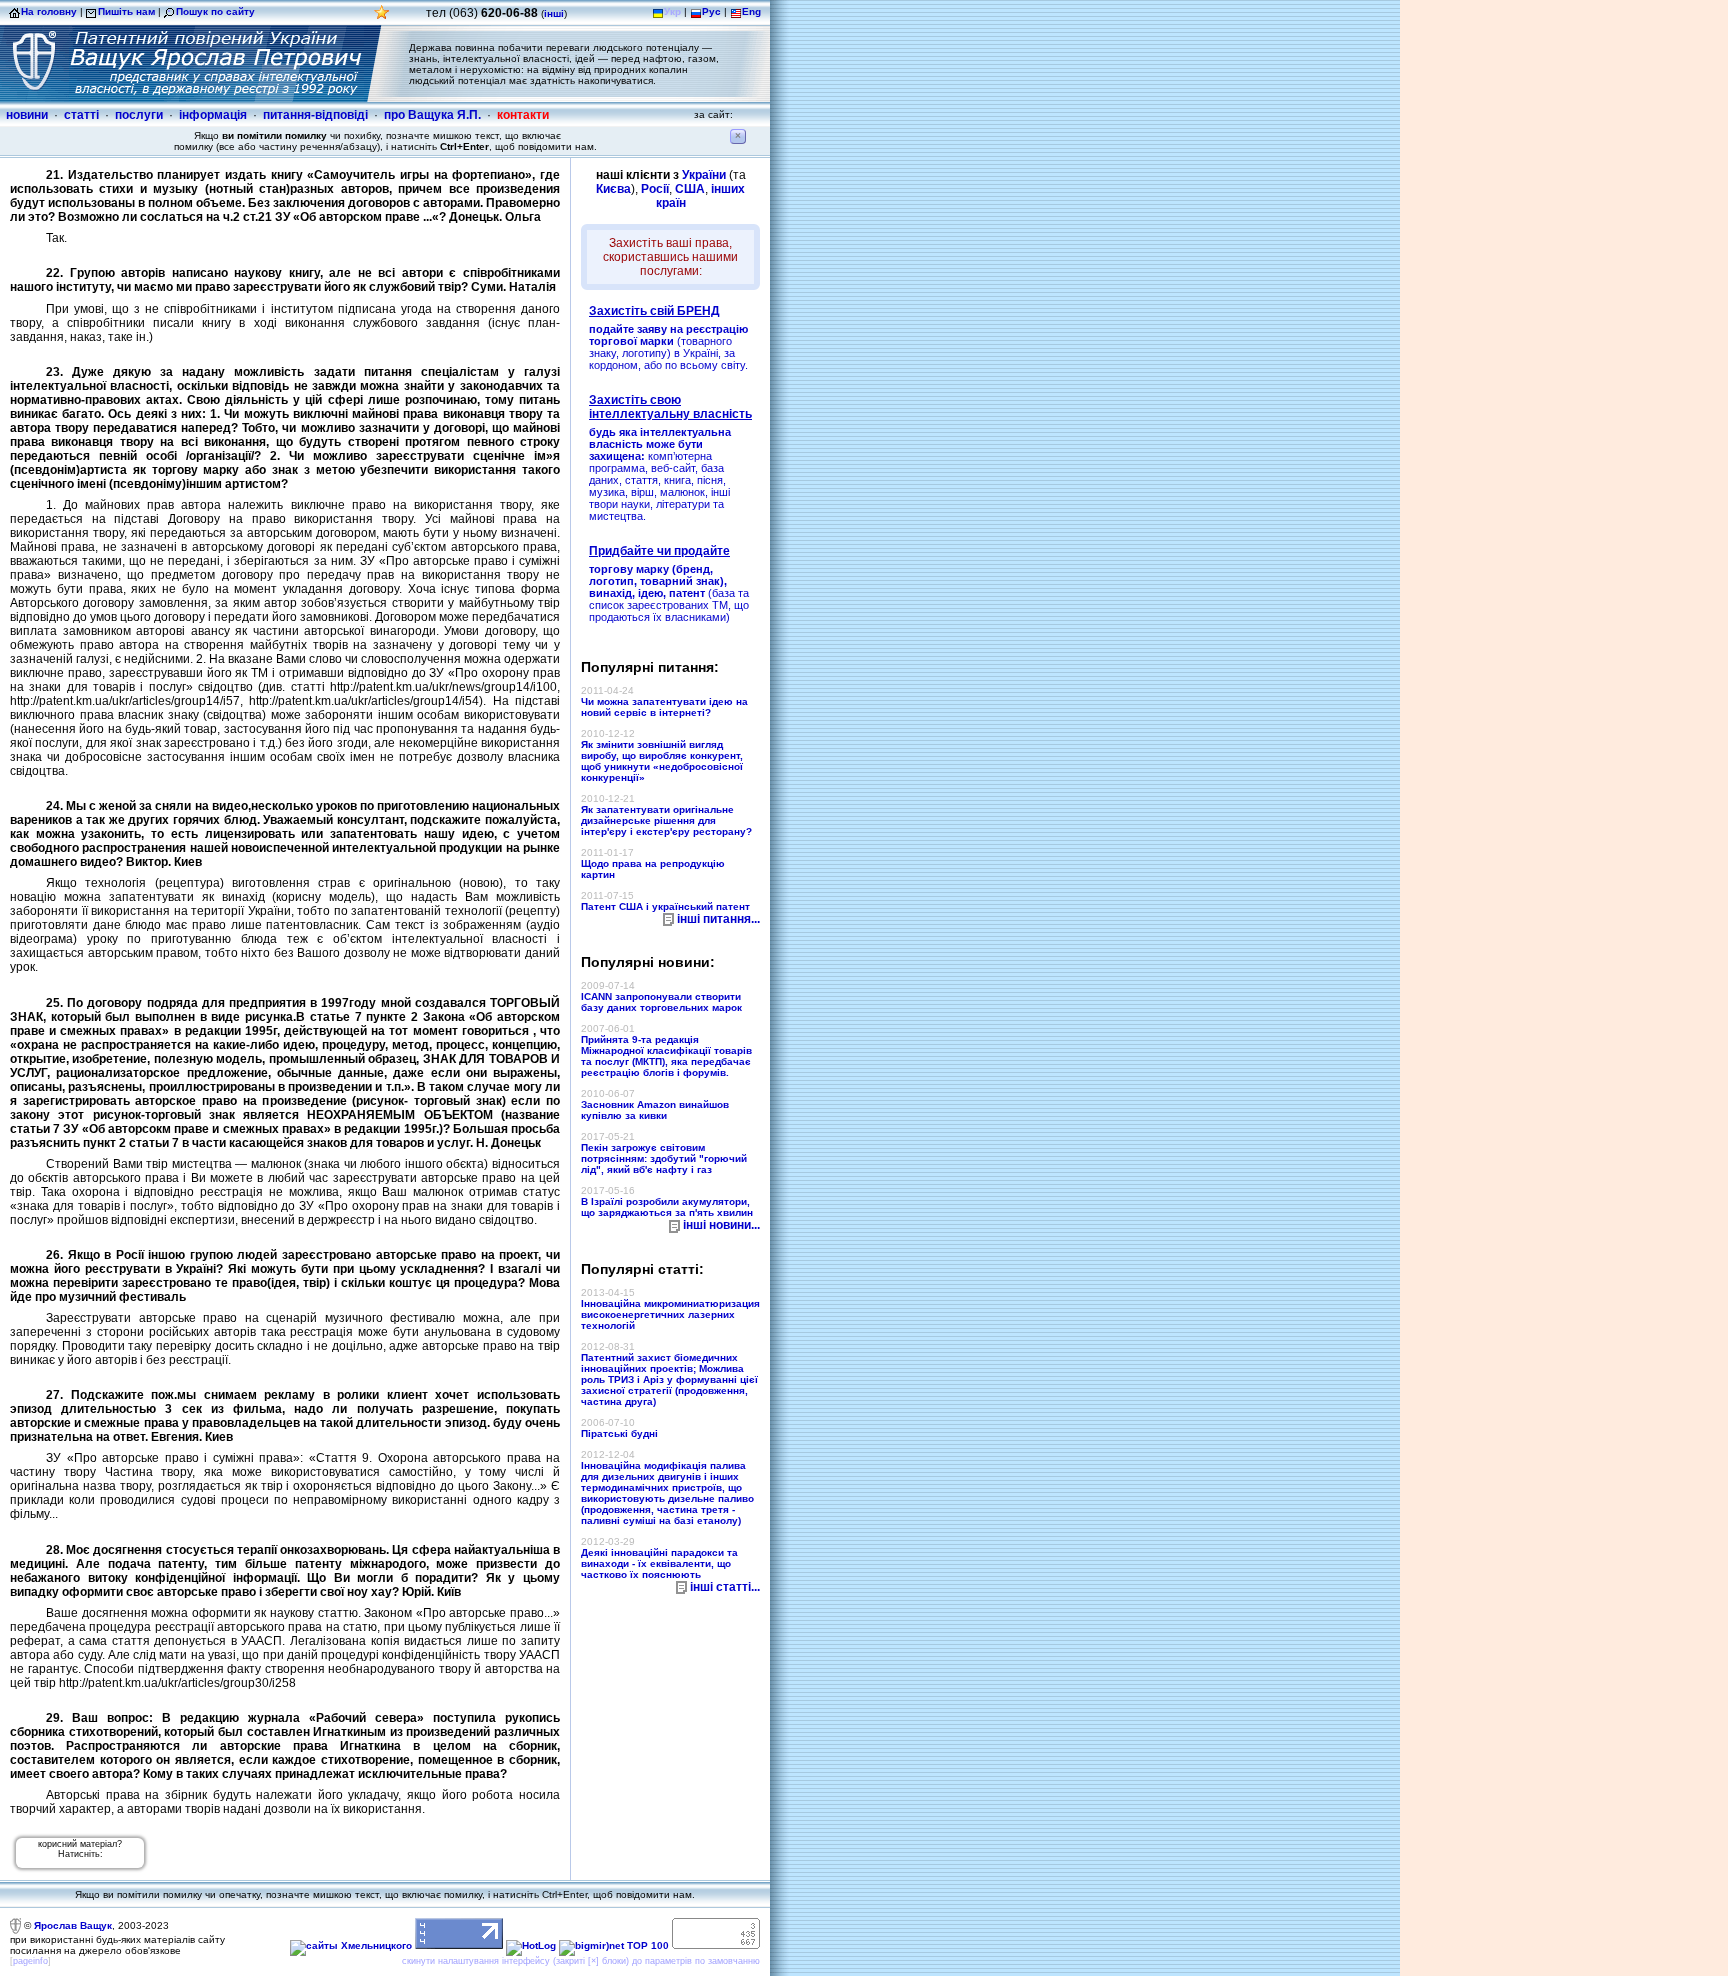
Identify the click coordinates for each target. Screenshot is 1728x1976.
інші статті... (725, 1587)
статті (81, 115)
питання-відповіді (315, 115)
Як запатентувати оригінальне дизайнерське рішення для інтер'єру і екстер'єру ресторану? (666, 820)
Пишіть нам (126, 11)
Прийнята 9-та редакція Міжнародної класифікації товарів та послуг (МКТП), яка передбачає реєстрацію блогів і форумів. (666, 1056)
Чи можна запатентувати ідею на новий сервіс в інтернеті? (664, 707)
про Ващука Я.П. (432, 115)
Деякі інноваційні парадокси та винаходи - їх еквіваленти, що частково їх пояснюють (659, 1563)
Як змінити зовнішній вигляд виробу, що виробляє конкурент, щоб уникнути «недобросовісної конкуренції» (662, 761)
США (690, 189)
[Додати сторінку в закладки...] (382, 17)
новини (27, 115)
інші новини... (721, 1225)
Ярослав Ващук (73, 1925)
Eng (751, 11)
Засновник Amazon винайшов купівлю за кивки (655, 1110)
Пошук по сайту (215, 11)
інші (554, 13)
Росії (655, 189)
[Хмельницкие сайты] (351, 1945)
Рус (711, 11)
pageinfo (30, 1961)
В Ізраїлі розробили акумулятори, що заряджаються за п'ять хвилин (667, 1207)
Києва (613, 189)
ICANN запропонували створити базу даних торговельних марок (661, 1002)
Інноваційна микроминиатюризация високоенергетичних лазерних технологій (670, 1314)
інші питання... (718, 919)
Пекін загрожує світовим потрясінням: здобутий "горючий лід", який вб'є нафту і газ (664, 1158)
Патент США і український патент (665, 906)
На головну (49, 11)
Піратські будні (619, 1433)
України (704, 175)
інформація (213, 115)
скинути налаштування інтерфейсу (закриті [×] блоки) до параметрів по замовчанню (581, 1961)
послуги (139, 115)
